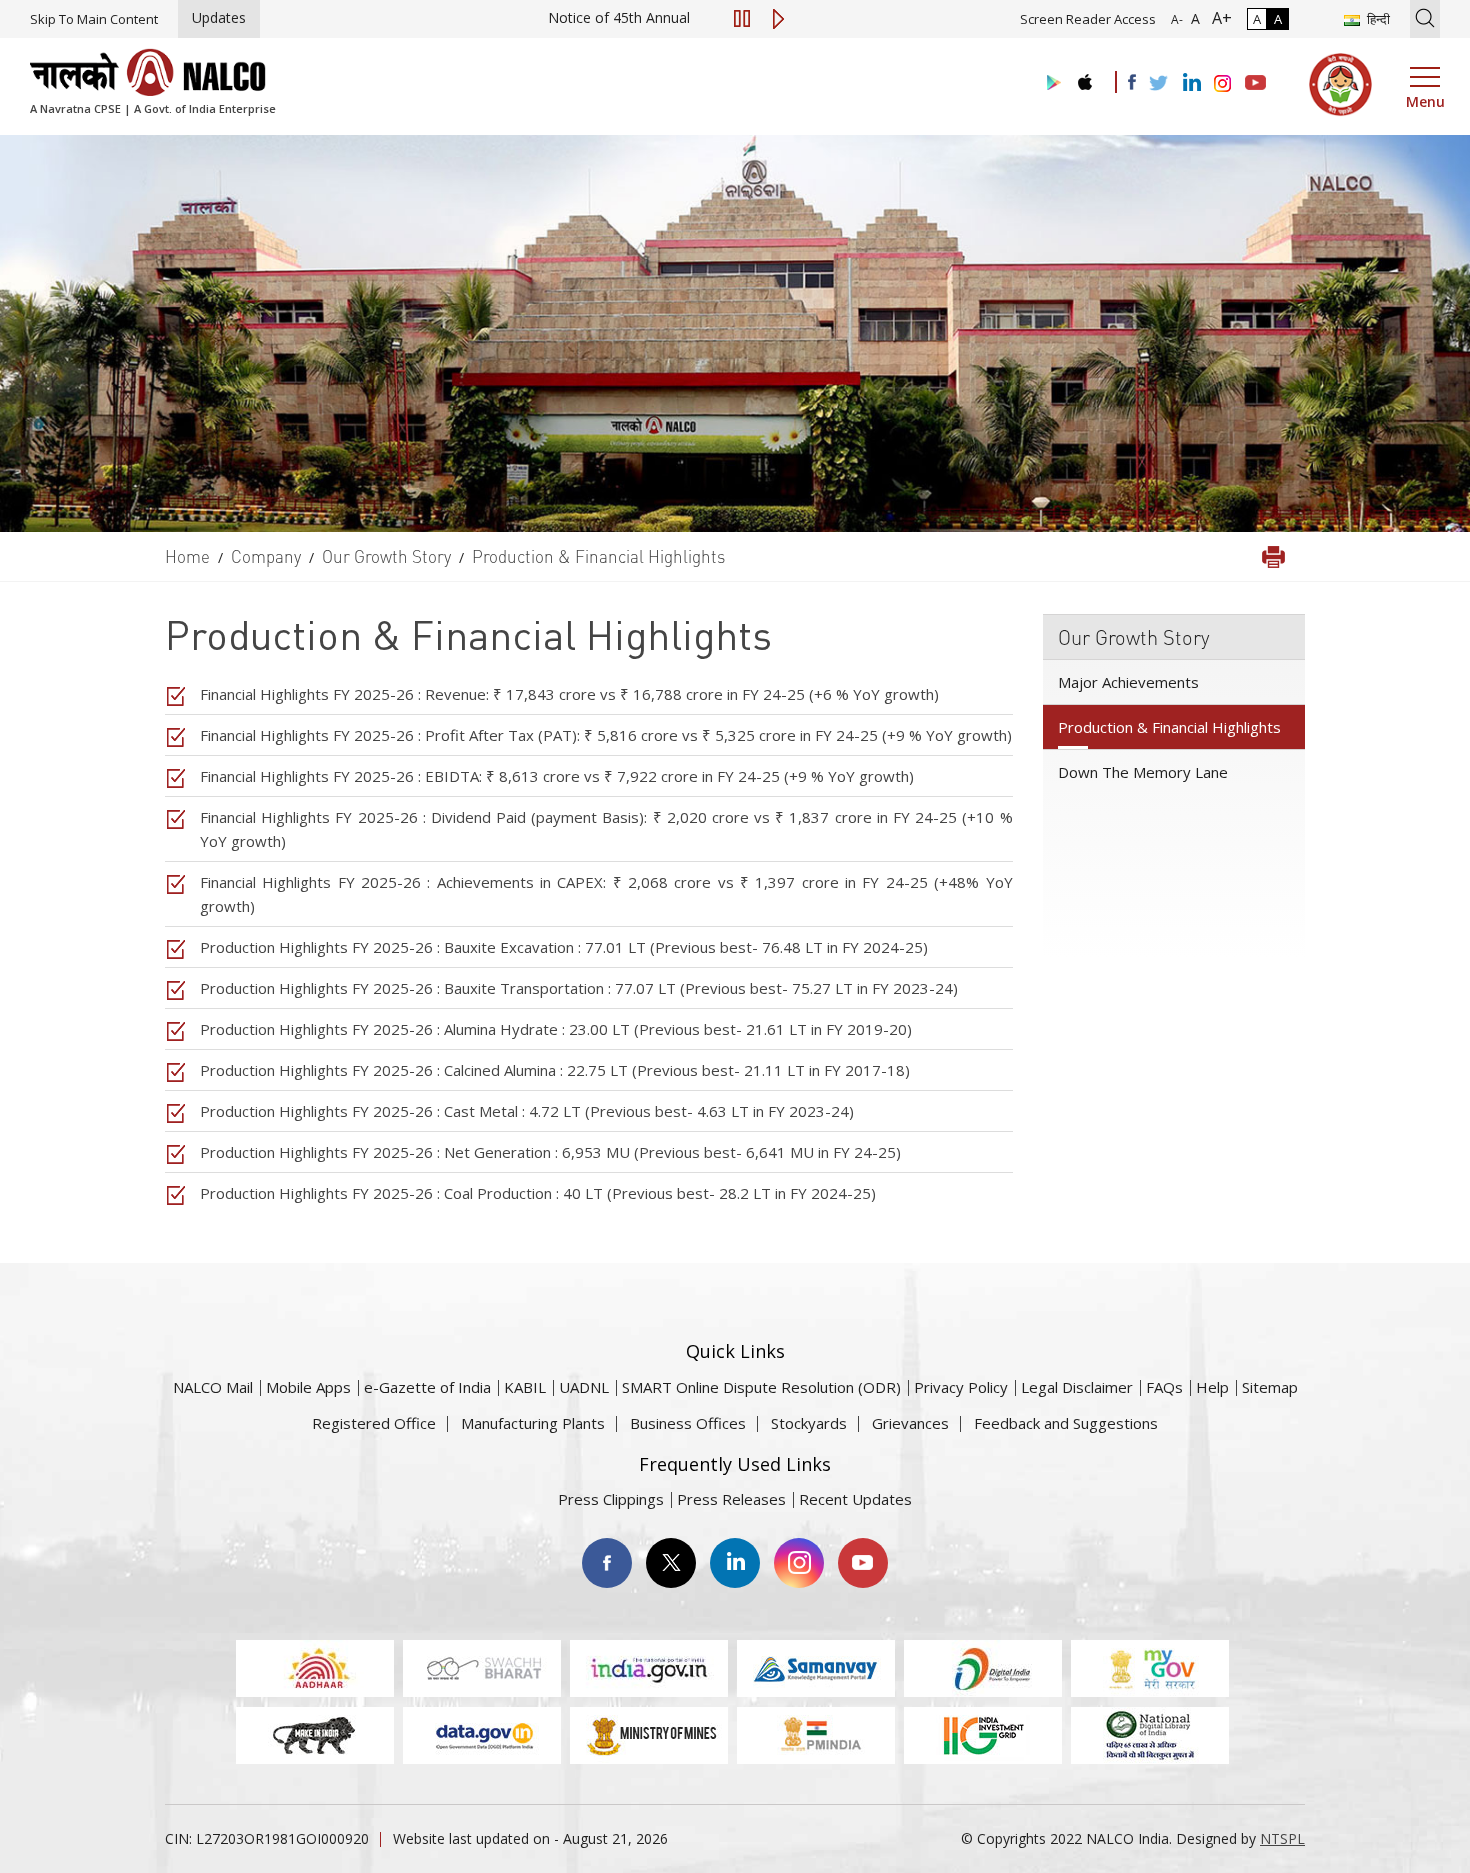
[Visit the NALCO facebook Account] (1132, 82)
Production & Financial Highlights (1169, 727)
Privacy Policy (961, 1387)
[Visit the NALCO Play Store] (1050, 83)
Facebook (607, 1563)
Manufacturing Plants (533, 1423)
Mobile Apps (308, 1387)
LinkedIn (735, 1563)
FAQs (1164, 1387)
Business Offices (688, 1423)
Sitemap (1270, 1387)
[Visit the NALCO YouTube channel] (1255, 84)
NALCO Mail (213, 1387)
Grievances (910, 1423)
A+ (1218, 18)
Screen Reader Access (1088, 19)
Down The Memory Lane (1143, 772)
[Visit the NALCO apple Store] (1084, 77)
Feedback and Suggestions (1066, 1423)
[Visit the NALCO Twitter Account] (1158, 84)
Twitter (671, 1563)
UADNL (584, 1387)
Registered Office (374, 1423)
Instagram (799, 1563)
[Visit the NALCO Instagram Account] (1223, 84)
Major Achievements (1128, 682)
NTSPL (1282, 1838)
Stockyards (809, 1423)
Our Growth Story (1134, 637)
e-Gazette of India (427, 1387)
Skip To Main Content (94, 19)
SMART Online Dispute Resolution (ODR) (761, 1387)
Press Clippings (611, 1499)
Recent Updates (855, 1499)
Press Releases (731, 1499)
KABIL (525, 1387)
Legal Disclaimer (1077, 1387)
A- (1177, 19)
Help (1212, 1387)
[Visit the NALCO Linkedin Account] (1190, 83)
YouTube (863, 1563)
